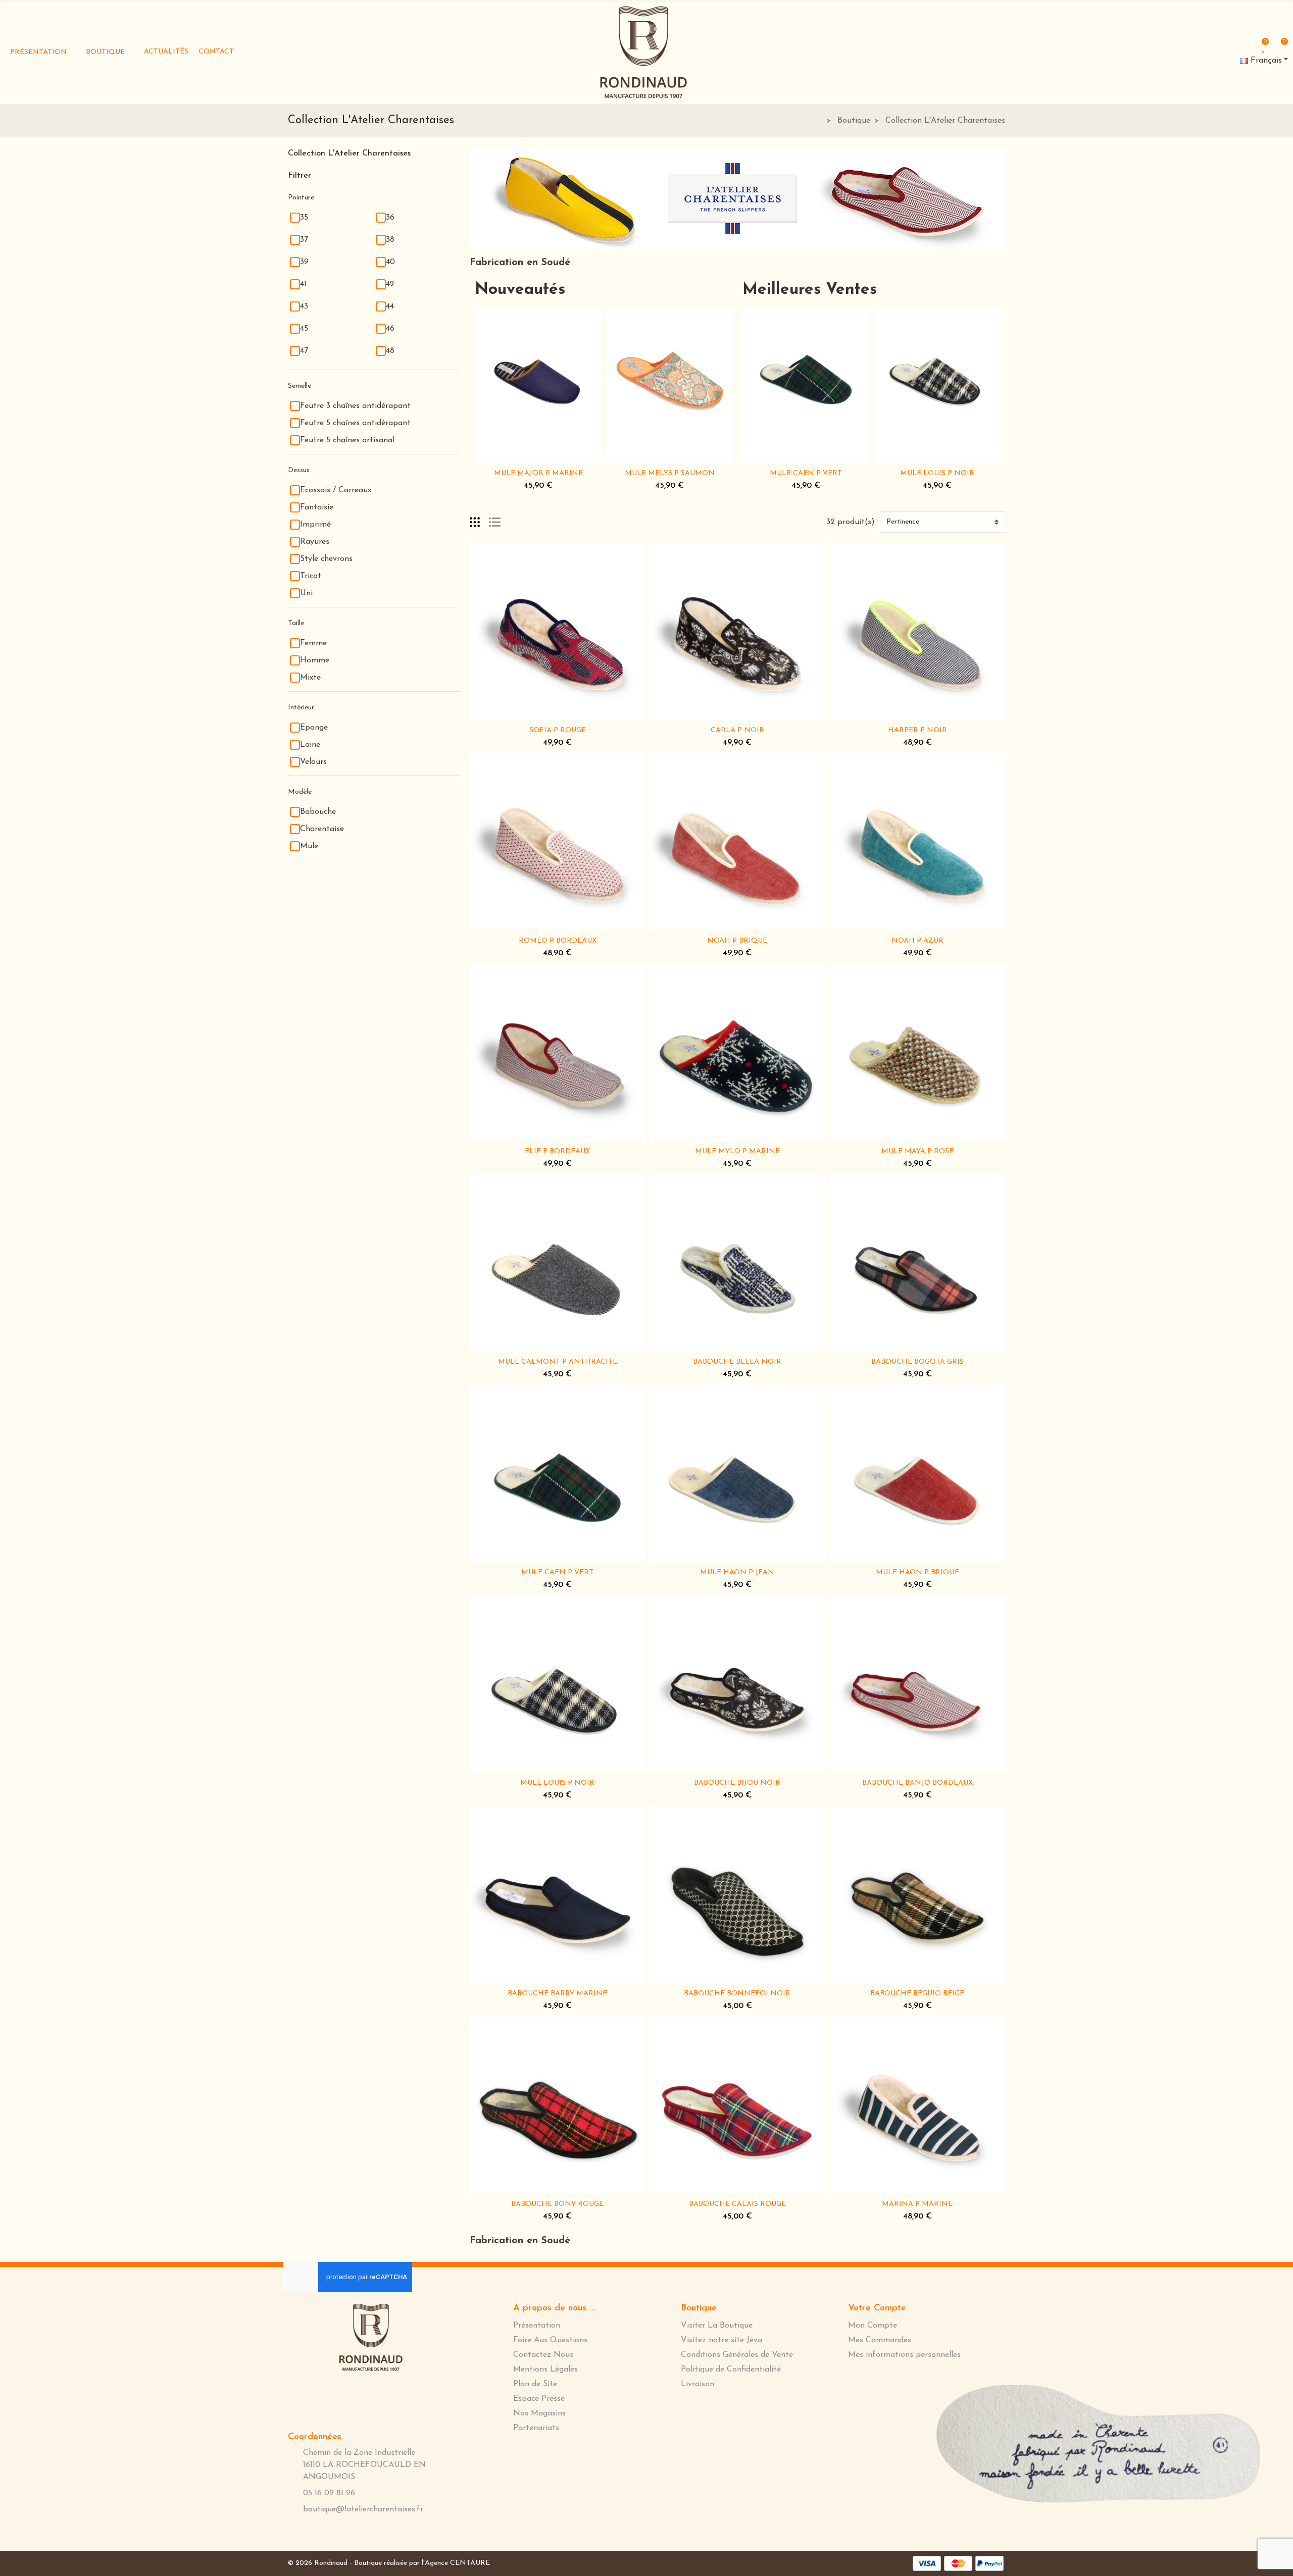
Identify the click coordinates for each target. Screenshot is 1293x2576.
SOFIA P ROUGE (558, 730)
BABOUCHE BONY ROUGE (557, 2204)
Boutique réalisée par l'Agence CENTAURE (422, 2563)
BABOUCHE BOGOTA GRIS (917, 1362)
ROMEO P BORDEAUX (558, 941)
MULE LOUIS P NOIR (937, 473)
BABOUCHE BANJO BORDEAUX (917, 1783)
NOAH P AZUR (917, 941)
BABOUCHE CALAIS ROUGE (737, 2204)
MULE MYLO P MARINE (737, 1151)
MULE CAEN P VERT (806, 473)
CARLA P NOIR (737, 730)
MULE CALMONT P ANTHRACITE (558, 1362)
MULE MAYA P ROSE (917, 1151)
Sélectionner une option (507, 456)
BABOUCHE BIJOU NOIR (737, 1783)
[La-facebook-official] (969, 47)
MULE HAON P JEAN (737, 1573)
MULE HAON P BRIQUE (917, 1573)
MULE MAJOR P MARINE (538, 473)
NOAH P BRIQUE (737, 941)
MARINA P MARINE (917, 2204)
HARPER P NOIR (917, 730)
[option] (538, 402)
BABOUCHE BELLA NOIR (737, 1362)
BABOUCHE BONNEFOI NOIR (737, 1994)
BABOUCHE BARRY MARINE (557, 1994)
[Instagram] (1002, 48)
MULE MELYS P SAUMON (670, 473)
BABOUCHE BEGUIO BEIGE (917, 1994)
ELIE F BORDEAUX (557, 1151)
